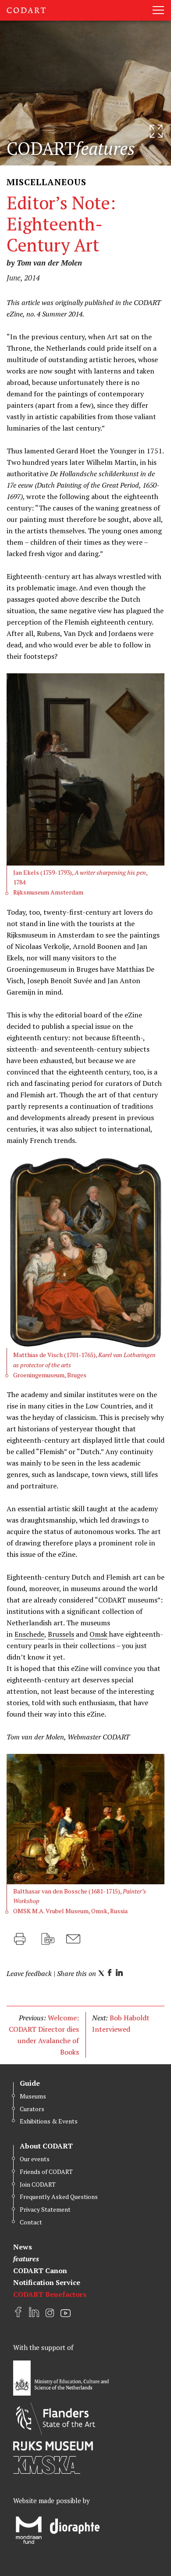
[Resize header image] (156, 131)
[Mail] (73, 1939)
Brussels (61, 1634)
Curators (32, 2109)
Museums (33, 2096)
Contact (31, 2222)
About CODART (46, 2146)
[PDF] (48, 1939)
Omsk (98, 1634)
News (23, 2247)
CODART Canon (40, 2271)
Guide (30, 2083)
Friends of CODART (46, 2172)
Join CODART (38, 2184)
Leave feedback (29, 1973)
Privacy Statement (45, 2209)
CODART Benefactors (50, 2294)
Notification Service (47, 2282)
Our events (35, 2159)
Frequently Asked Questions (59, 2197)
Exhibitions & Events (49, 2121)
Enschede (29, 1634)
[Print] (20, 1939)
